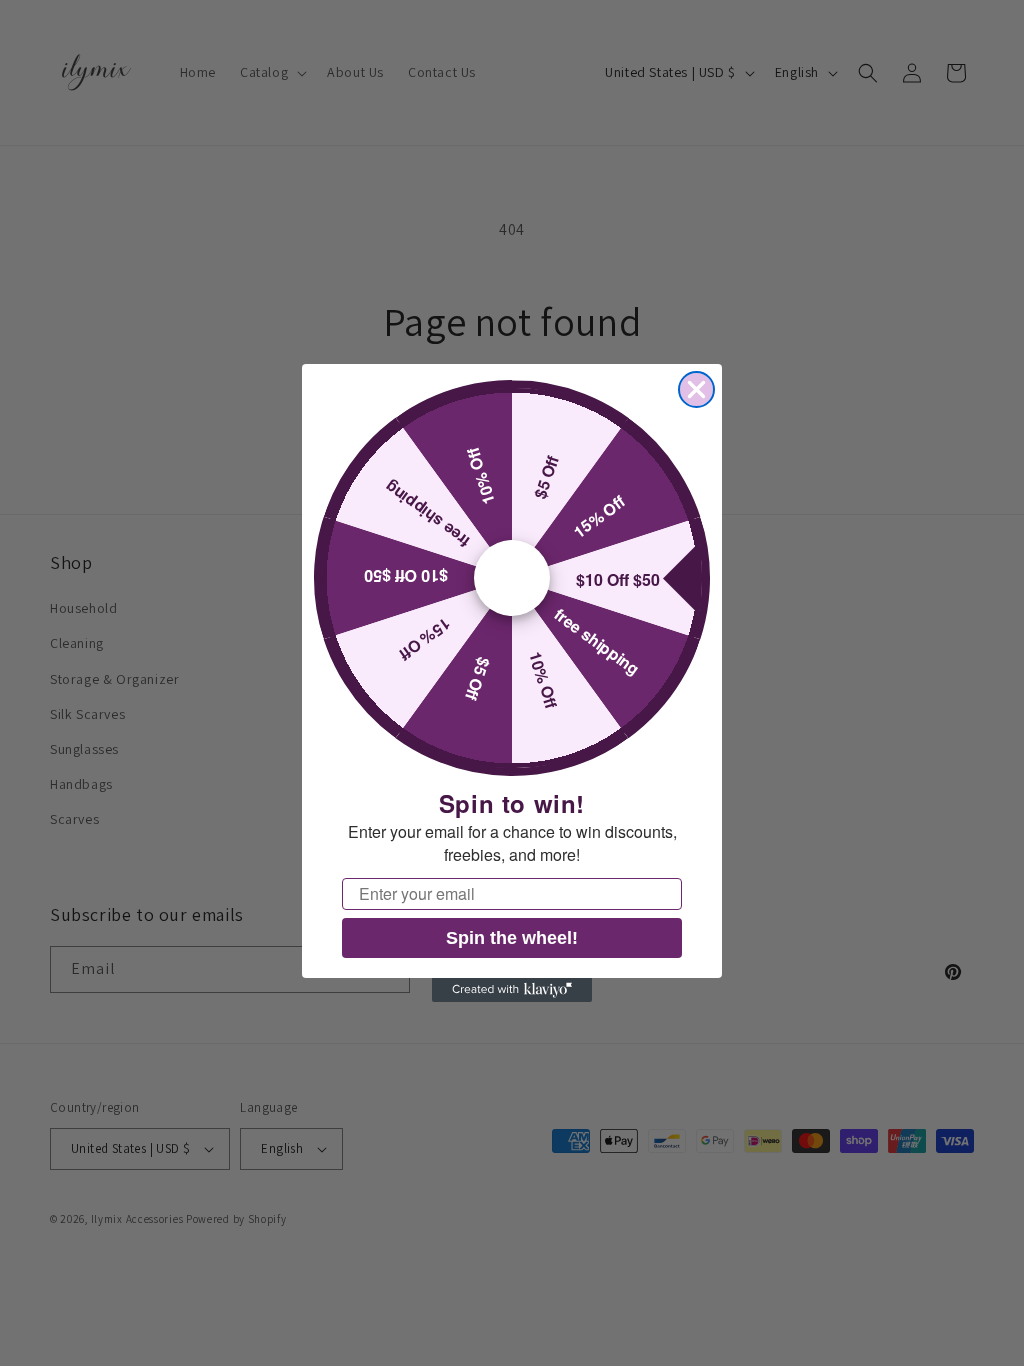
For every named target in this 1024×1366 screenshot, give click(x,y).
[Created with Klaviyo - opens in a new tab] (512, 990)
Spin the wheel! (512, 938)
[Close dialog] (696, 389)
